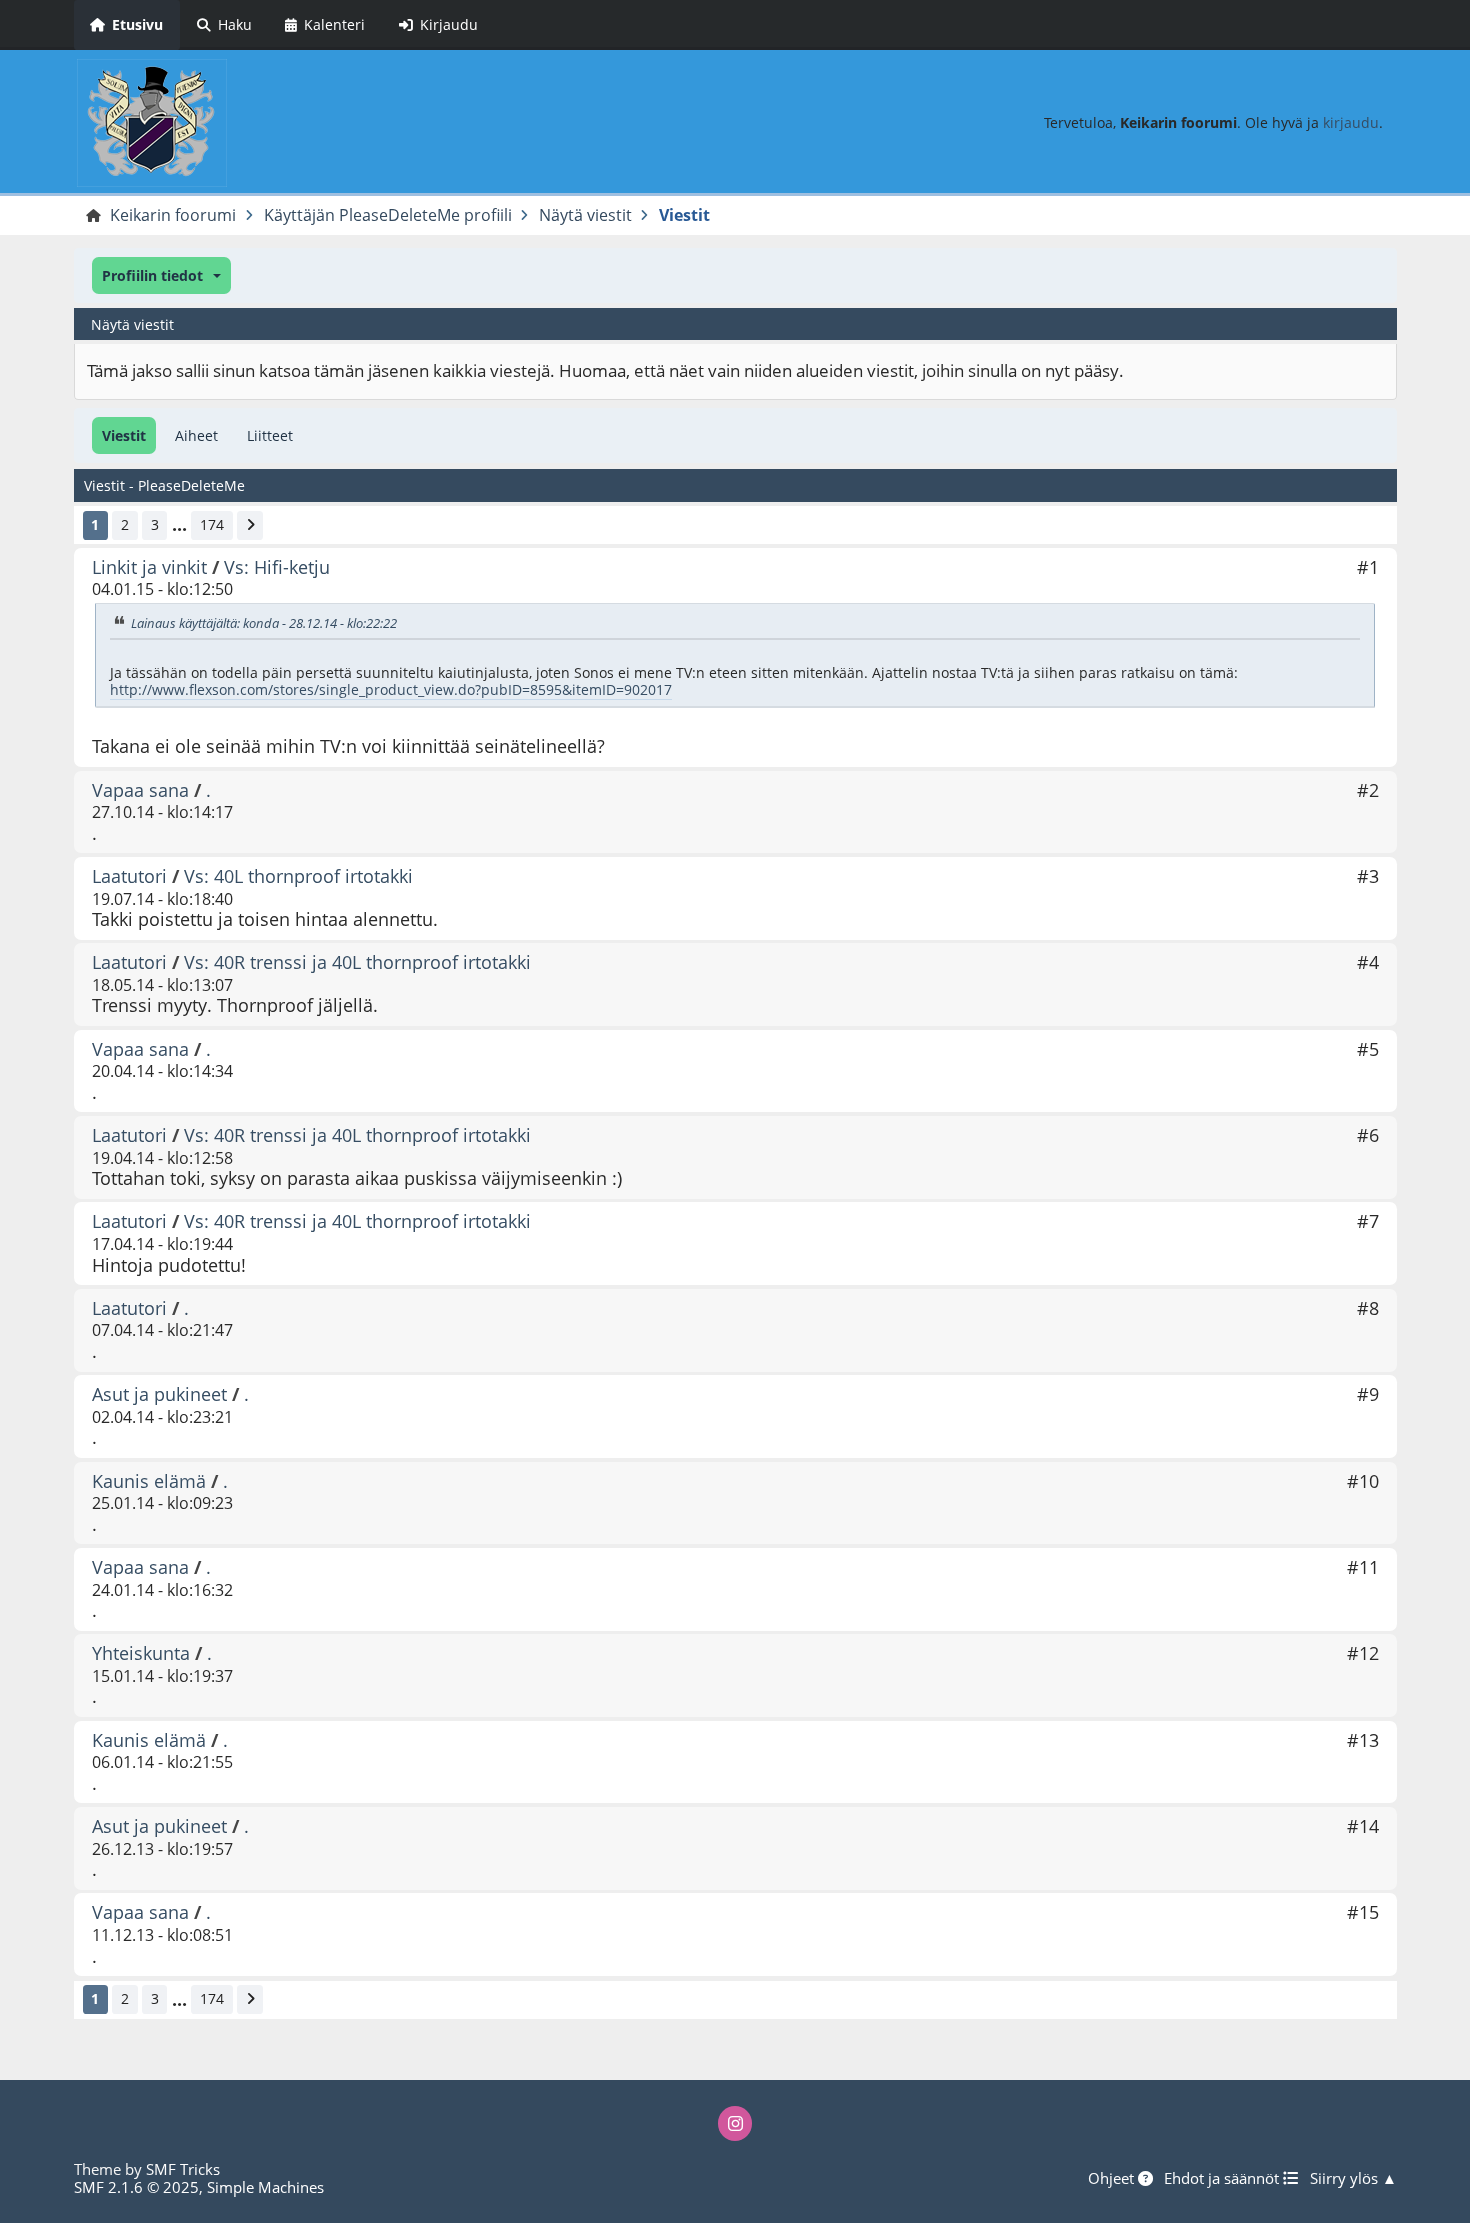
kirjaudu (1351, 122)
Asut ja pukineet (159, 1394)
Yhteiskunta (141, 1653)
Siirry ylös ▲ (1353, 2178)
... (179, 525)
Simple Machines (265, 2187)
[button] (161, 275)
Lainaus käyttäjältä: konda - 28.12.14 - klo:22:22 (264, 623)
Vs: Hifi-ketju (277, 567)
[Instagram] (735, 2123)
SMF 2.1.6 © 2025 (136, 2187)
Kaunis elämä (149, 1481)
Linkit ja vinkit (149, 567)
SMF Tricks (183, 2169)
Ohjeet (1113, 2178)
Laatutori (129, 876)
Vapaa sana (140, 790)
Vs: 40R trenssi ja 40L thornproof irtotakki (357, 962)
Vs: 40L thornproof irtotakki (298, 876)
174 (212, 524)
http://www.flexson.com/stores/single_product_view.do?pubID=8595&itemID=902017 (391, 689)
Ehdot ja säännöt (1223, 2178)
